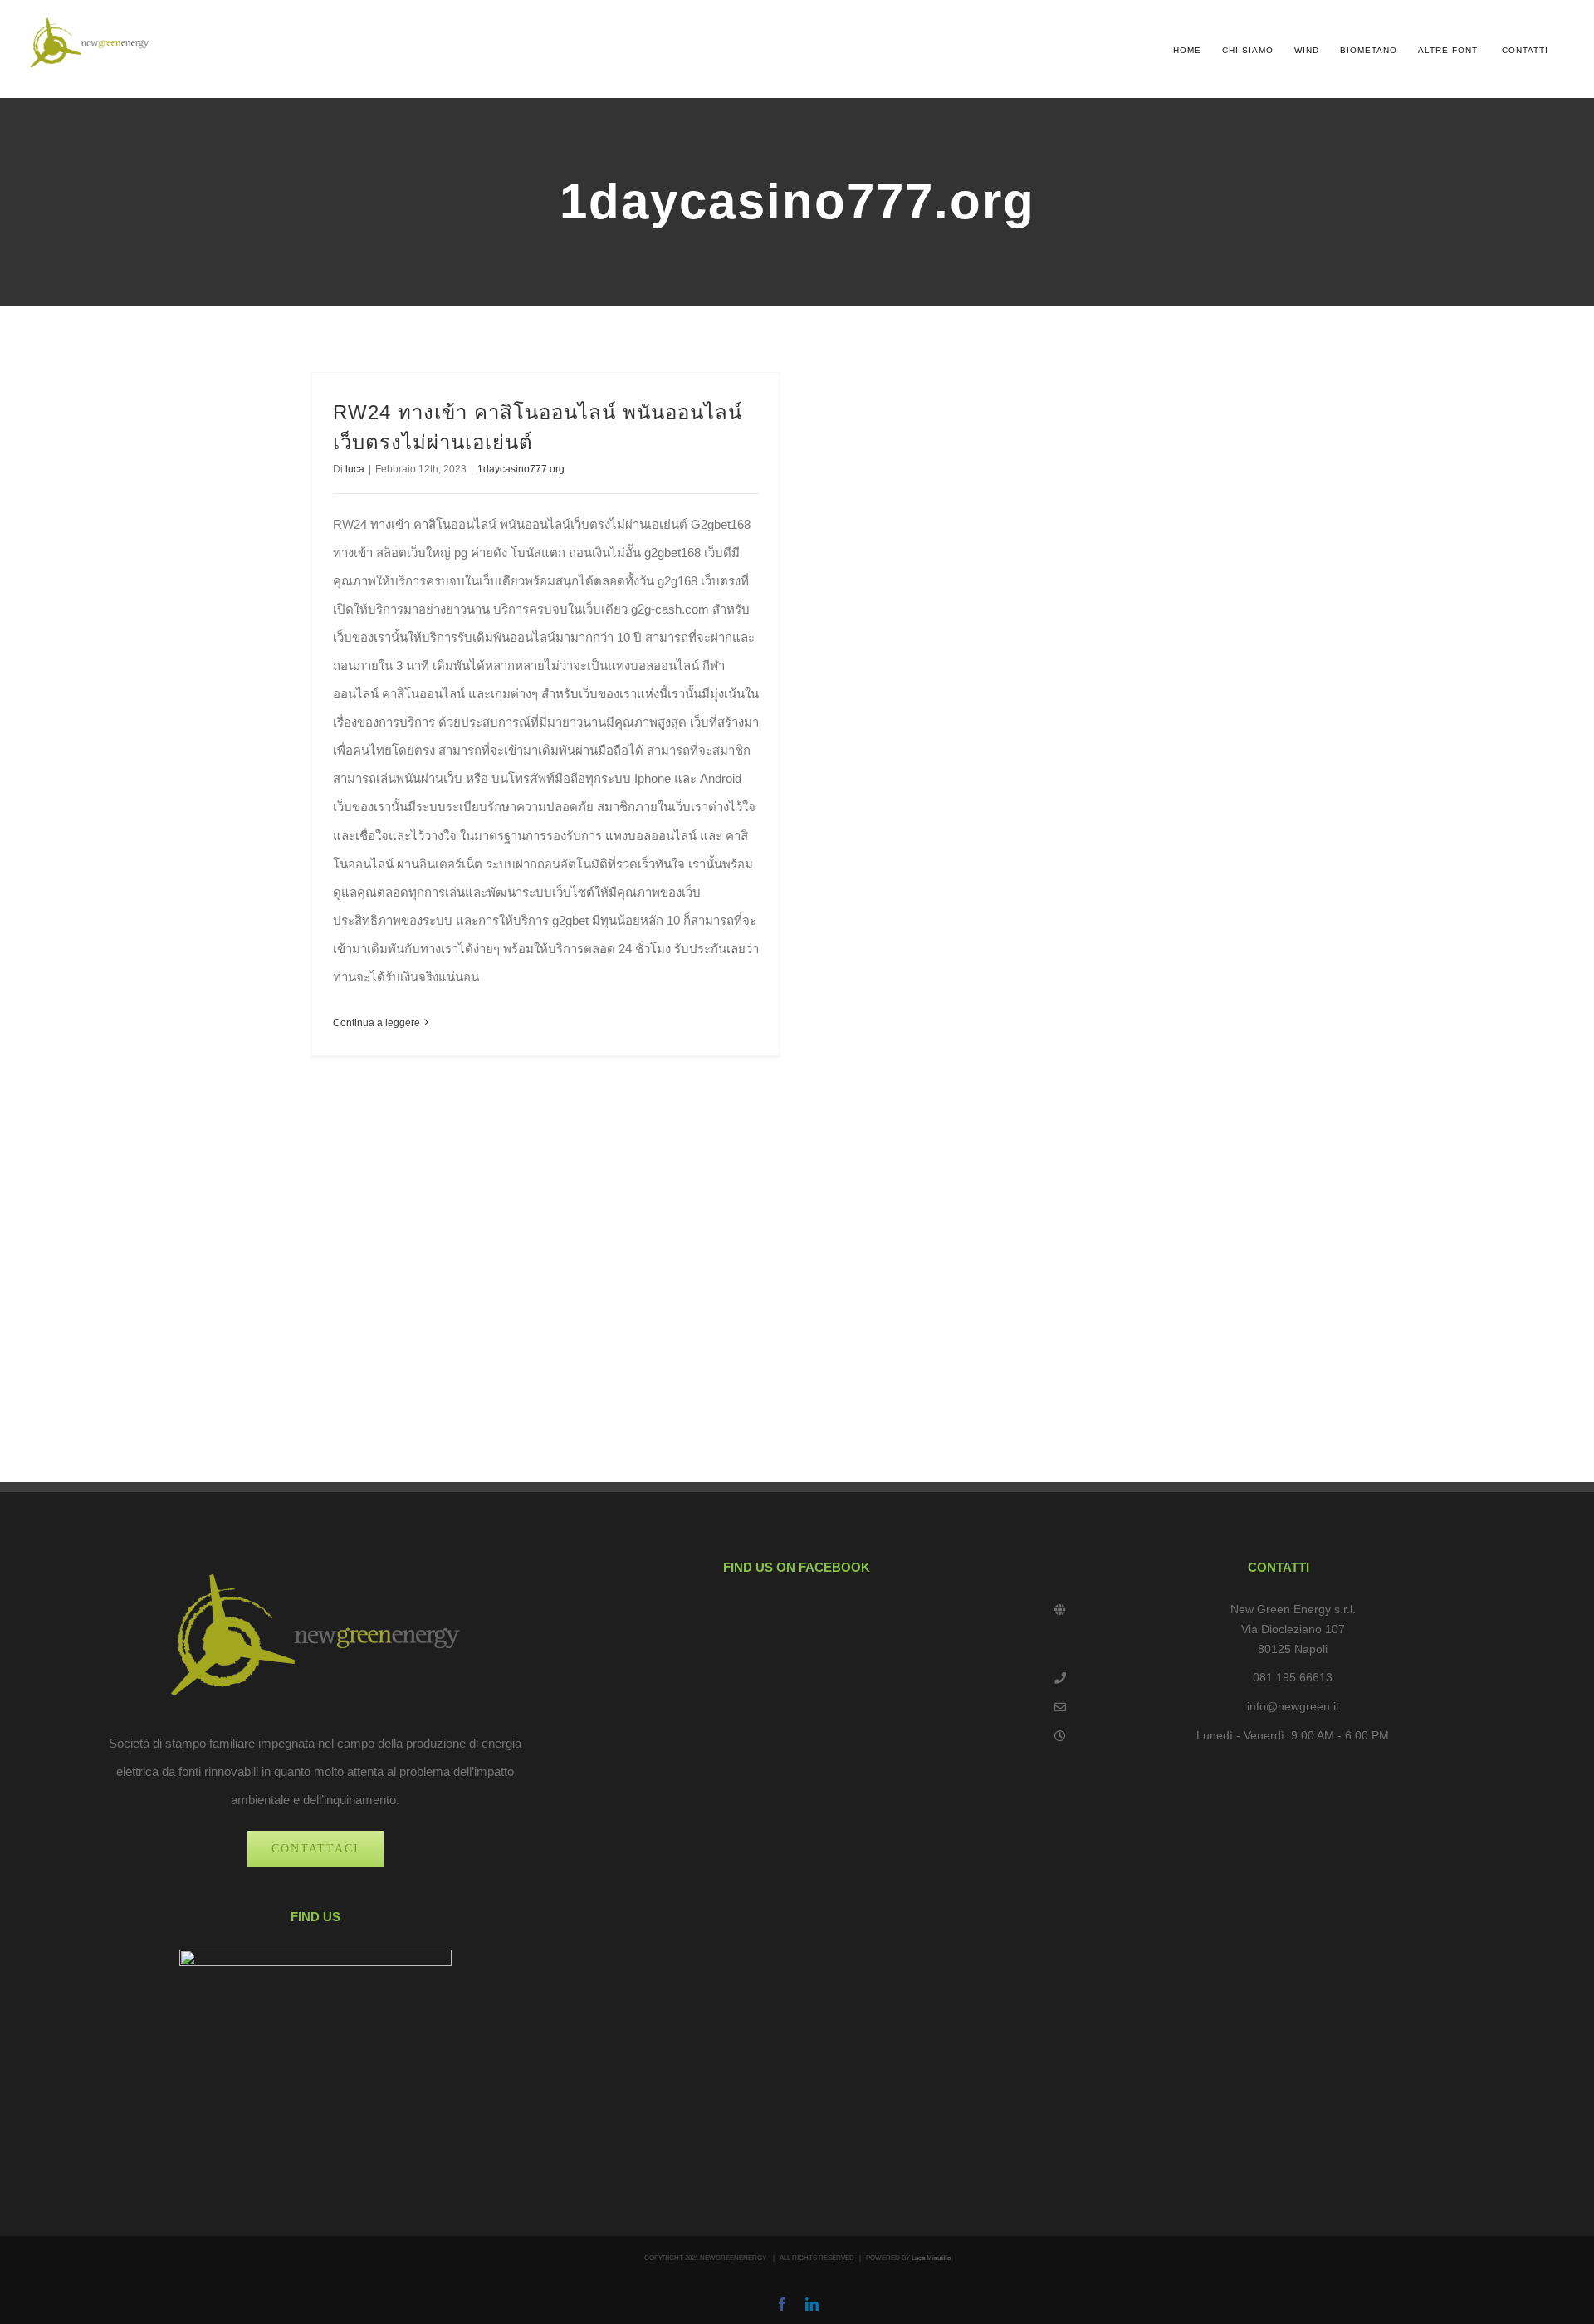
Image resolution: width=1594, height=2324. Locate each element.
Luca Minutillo (931, 2258)
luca (355, 469)
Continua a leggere (376, 1023)
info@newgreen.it (1293, 1706)
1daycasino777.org (521, 469)
